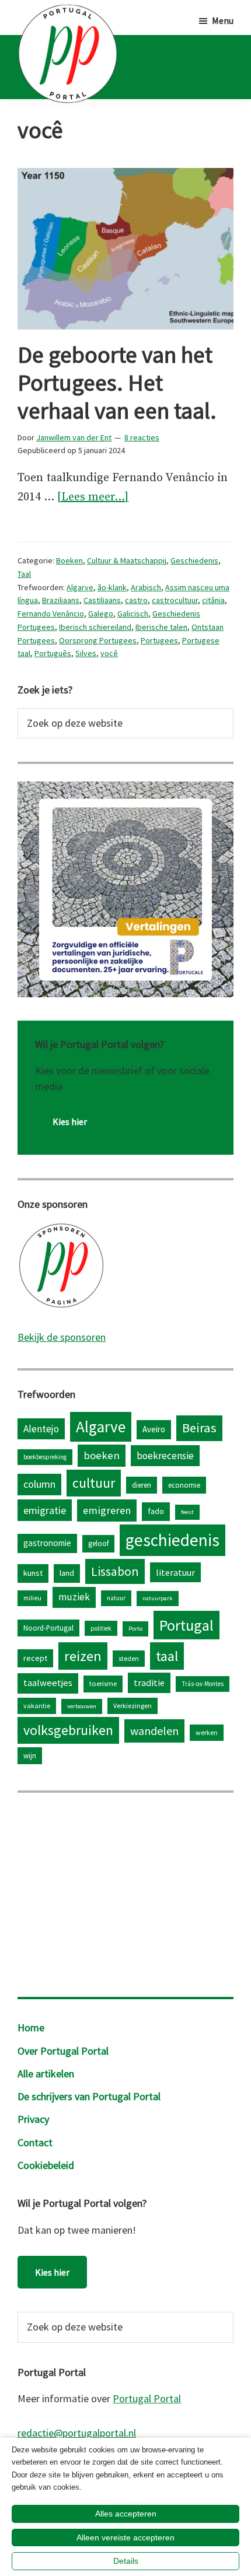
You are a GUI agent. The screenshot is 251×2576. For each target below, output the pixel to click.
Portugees (159, 640)
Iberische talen (161, 627)
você (109, 653)
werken (207, 1732)
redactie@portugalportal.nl (77, 2433)
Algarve (80, 587)
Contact (35, 2142)
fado (156, 1511)
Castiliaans (102, 600)
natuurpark (158, 1598)
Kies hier (70, 1121)
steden (129, 1658)
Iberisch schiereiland (95, 627)
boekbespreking (45, 1457)
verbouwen (82, 1706)
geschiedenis (172, 1540)
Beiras (199, 1428)
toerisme (103, 1683)
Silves (86, 653)
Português (53, 653)
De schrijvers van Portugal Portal (89, 2096)
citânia (213, 600)
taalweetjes (48, 1683)
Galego (101, 614)
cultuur (94, 1483)
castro (136, 600)
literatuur (175, 1572)
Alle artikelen (46, 2074)
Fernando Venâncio (51, 614)
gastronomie (47, 1543)
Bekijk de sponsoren (62, 1337)
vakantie (37, 1706)
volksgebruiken (68, 1730)
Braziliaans (61, 600)
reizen (83, 1656)
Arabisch (146, 587)
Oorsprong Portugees (98, 640)
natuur (116, 1598)
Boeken (69, 560)
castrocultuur (175, 600)
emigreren (107, 1510)
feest (187, 1512)
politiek (101, 1628)
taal (167, 1656)
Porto (135, 1629)
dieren (142, 1485)
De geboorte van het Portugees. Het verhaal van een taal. (117, 383)
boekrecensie (165, 1456)
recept (35, 1658)
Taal (24, 574)
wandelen (154, 1731)
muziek (74, 1597)
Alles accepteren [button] (126, 2514)
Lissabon (115, 1571)
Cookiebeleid (46, 2165)
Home (31, 2027)
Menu (223, 20)
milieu (32, 1598)
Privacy (33, 2119)
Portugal (186, 1625)
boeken (102, 1455)
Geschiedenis (194, 560)
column (39, 1484)
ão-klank (112, 587)
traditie (149, 1683)
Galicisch (133, 614)
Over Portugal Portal (63, 2051)
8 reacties (142, 437)
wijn (30, 1755)
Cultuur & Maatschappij (127, 560)
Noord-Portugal (48, 1628)
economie (184, 1485)
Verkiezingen (133, 1706)
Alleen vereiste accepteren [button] (125, 2538)
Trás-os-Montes (203, 1684)
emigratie (45, 1510)
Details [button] (126, 2561)
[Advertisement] (125, 1892)
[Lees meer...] (93, 498)
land (67, 1573)
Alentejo (41, 1429)
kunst (33, 1573)
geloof (98, 1543)
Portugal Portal (147, 2398)
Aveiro (154, 1429)
